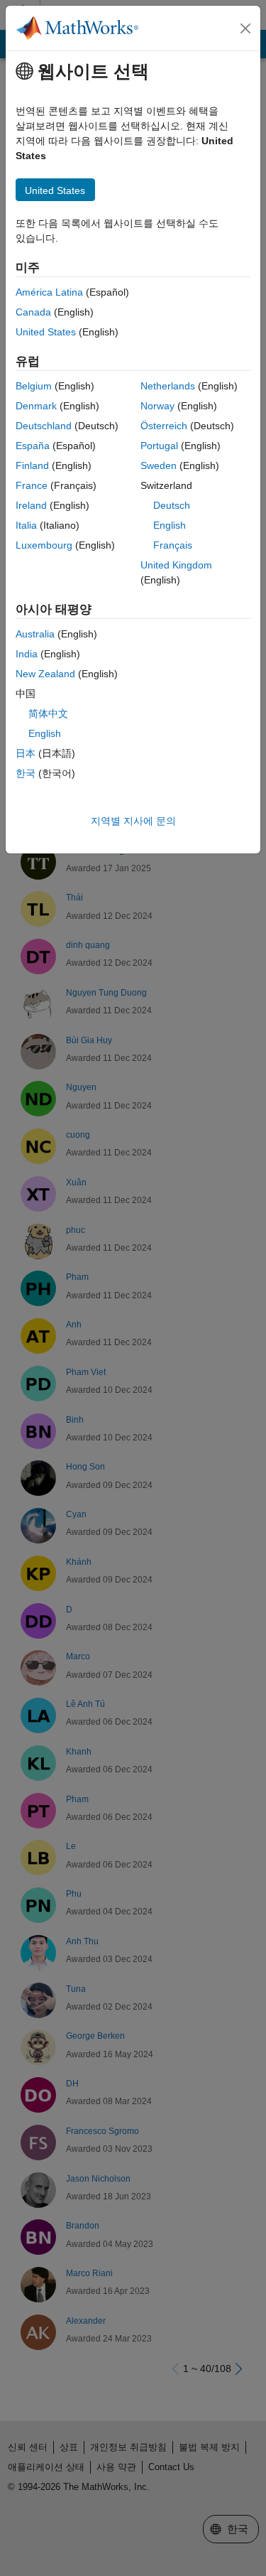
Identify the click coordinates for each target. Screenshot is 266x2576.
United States (46, 332)
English (170, 525)
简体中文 (48, 713)
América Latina (49, 292)
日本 (26, 753)
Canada (33, 312)
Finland (32, 465)
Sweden (159, 465)
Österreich (164, 426)
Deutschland (44, 426)
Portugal (159, 446)
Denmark (36, 406)
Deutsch (172, 505)
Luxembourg (44, 545)
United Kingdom (176, 565)
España (33, 446)
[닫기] (245, 28)
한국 (26, 773)
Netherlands (168, 386)
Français (173, 545)
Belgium (34, 386)
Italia (26, 525)
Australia (35, 634)
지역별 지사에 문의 (133, 821)
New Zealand (45, 674)
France (32, 485)
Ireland (31, 505)
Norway (157, 406)
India (27, 654)
